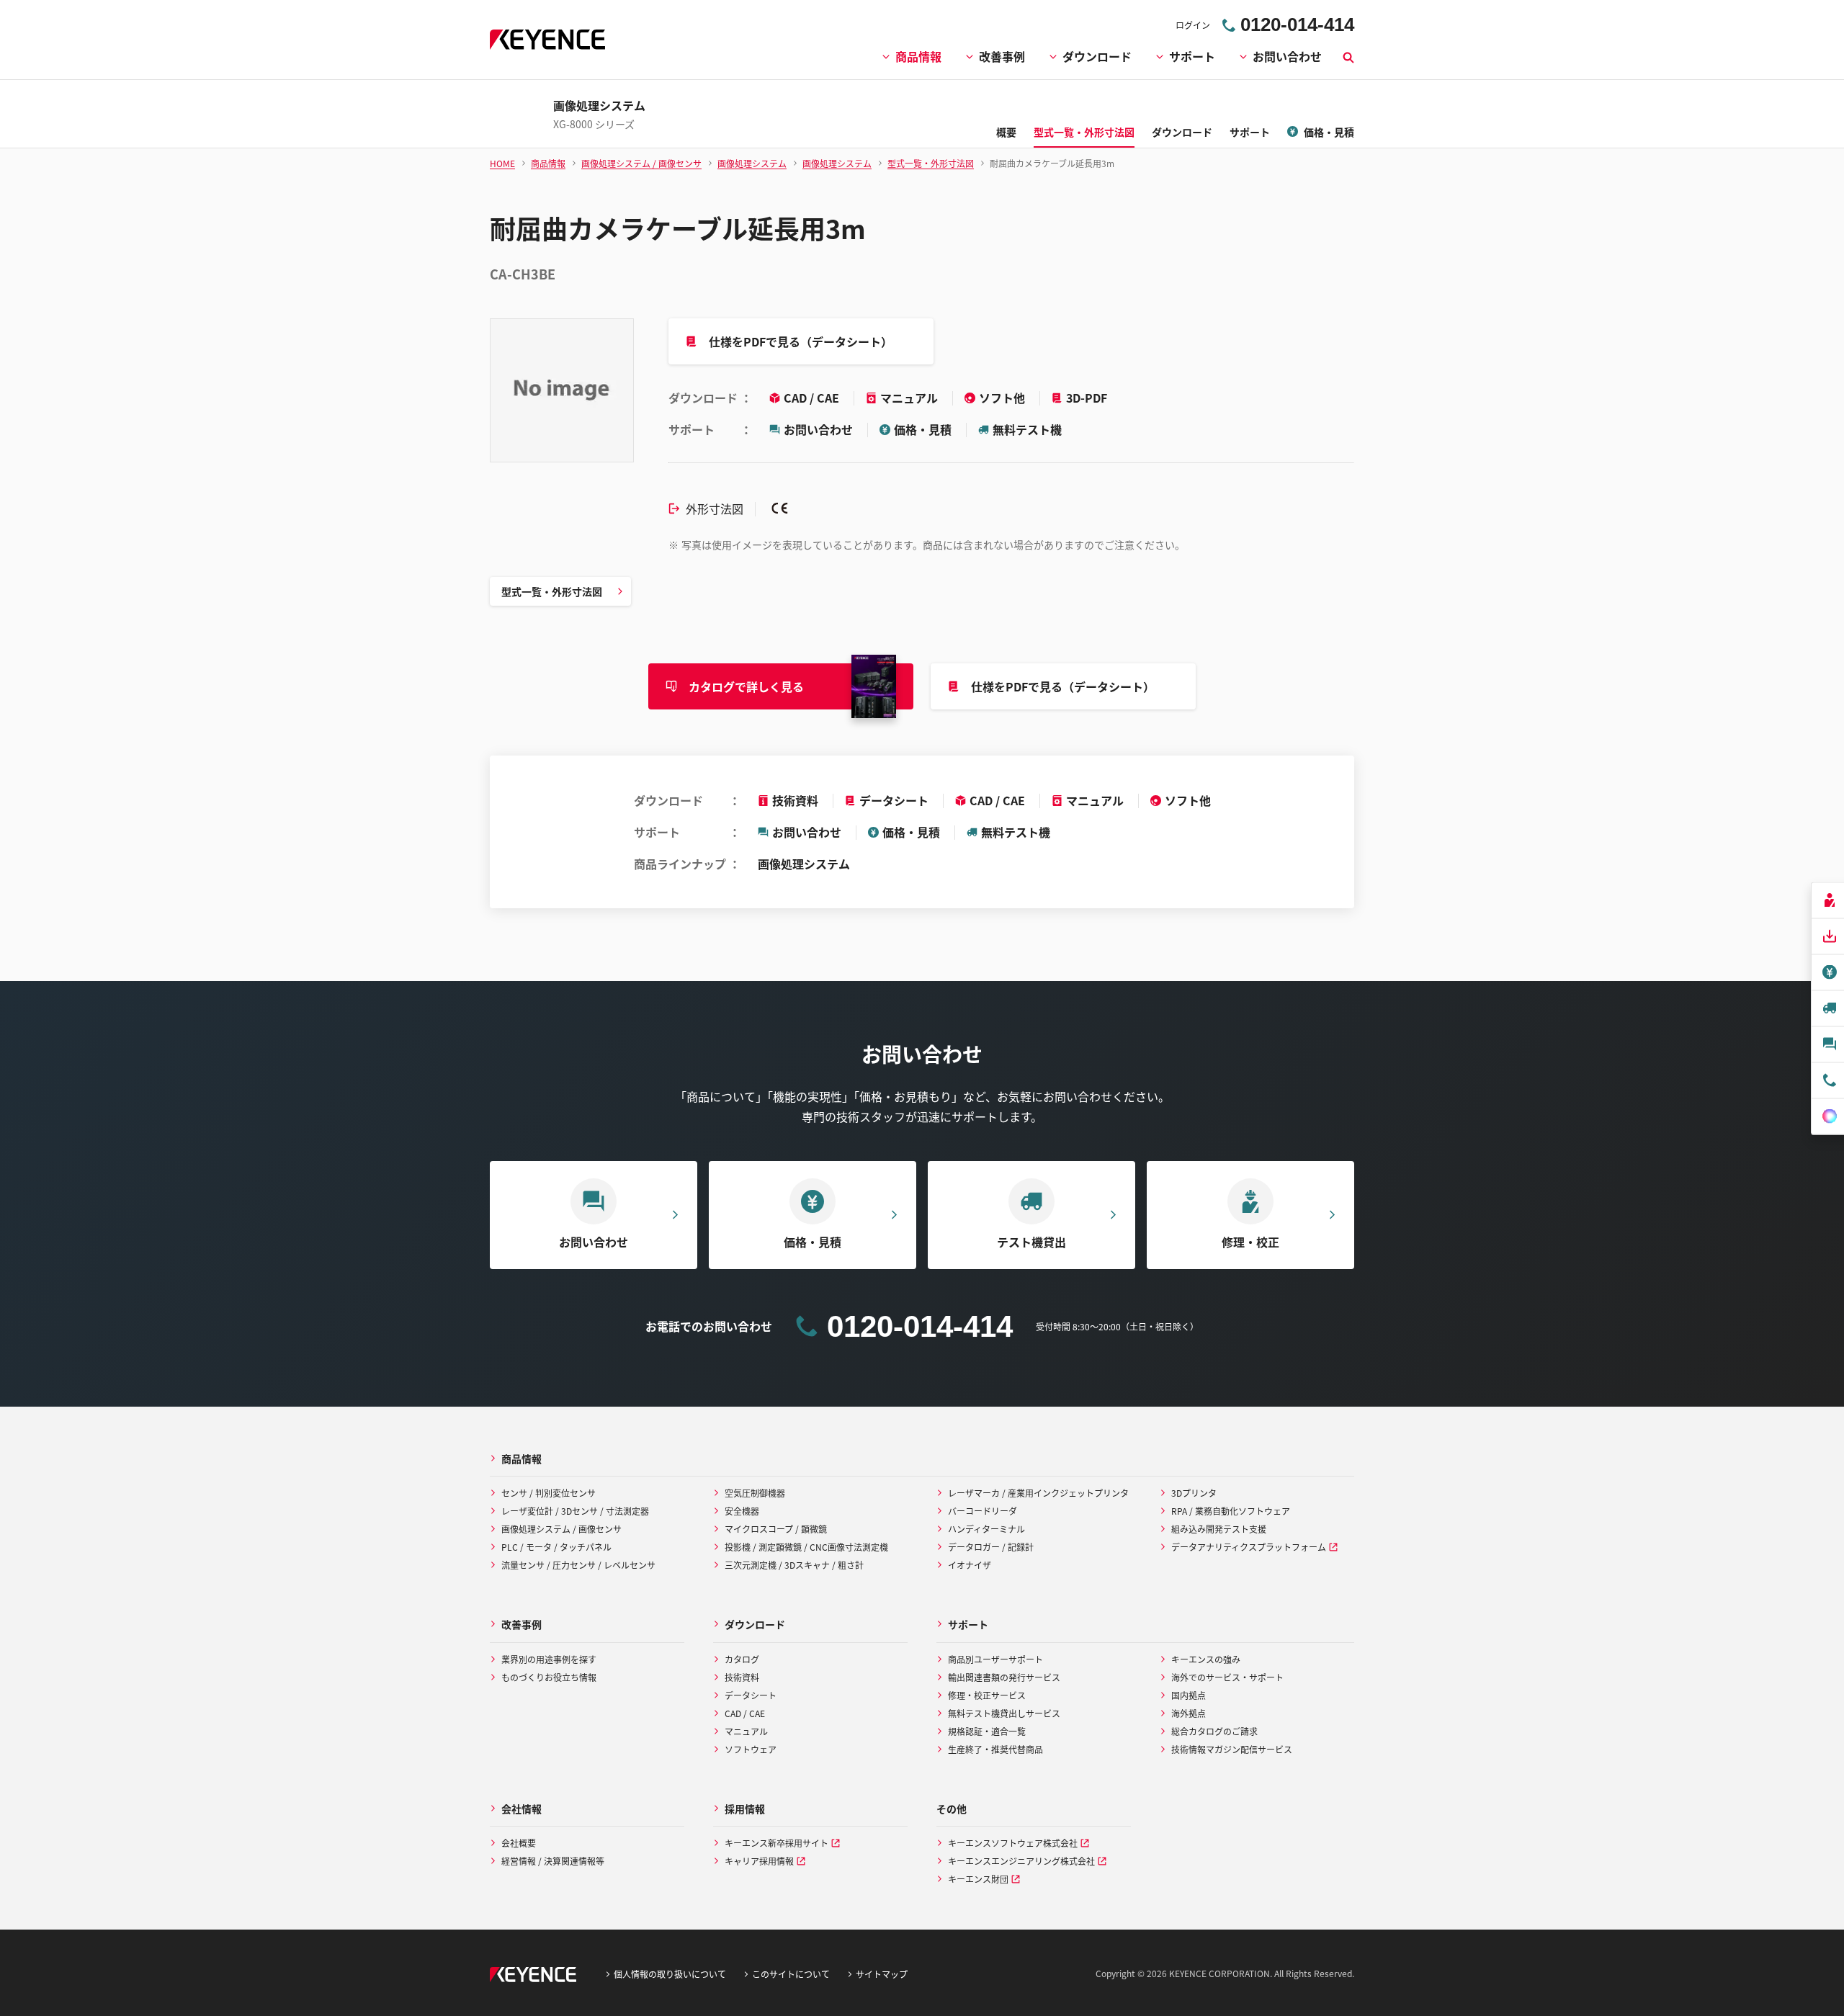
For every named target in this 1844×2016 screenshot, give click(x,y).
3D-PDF (1087, 398)
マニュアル (910, 398)
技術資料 (795, 800)
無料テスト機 (1027, 429)
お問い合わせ (1287, 56)
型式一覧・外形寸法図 (552, 591)
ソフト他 (1003, 398)
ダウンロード (1097, 56)
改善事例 (1002, 56)
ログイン (1193, 25)
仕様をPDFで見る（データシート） (801, 341)
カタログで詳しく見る (746, 686)
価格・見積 (923, 429)
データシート (894, 800)
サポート (1192, 56)
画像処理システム (804, 864)
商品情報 (918, 56)
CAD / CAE (813, 398)
